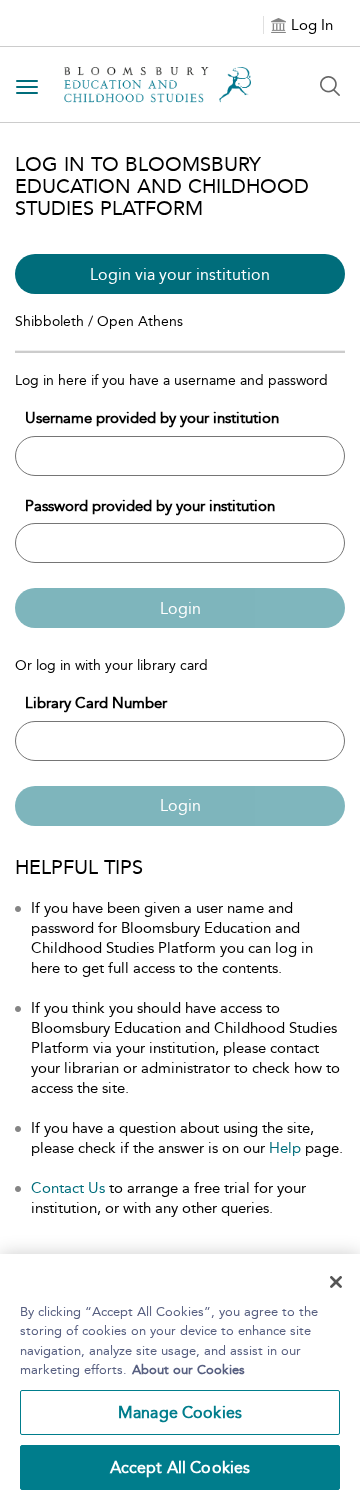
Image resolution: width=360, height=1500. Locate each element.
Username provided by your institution (152, 418)
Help (285, 1148)
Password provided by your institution (150, 506)
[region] (180, 1377)
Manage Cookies (180, 1412)
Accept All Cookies (180, 1467)
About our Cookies (188, 1369)
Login (180, 608)
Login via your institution (180, 274)
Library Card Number (96, 703)
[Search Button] (330, 86)
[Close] (336, 1282)
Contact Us (68, 1188)
